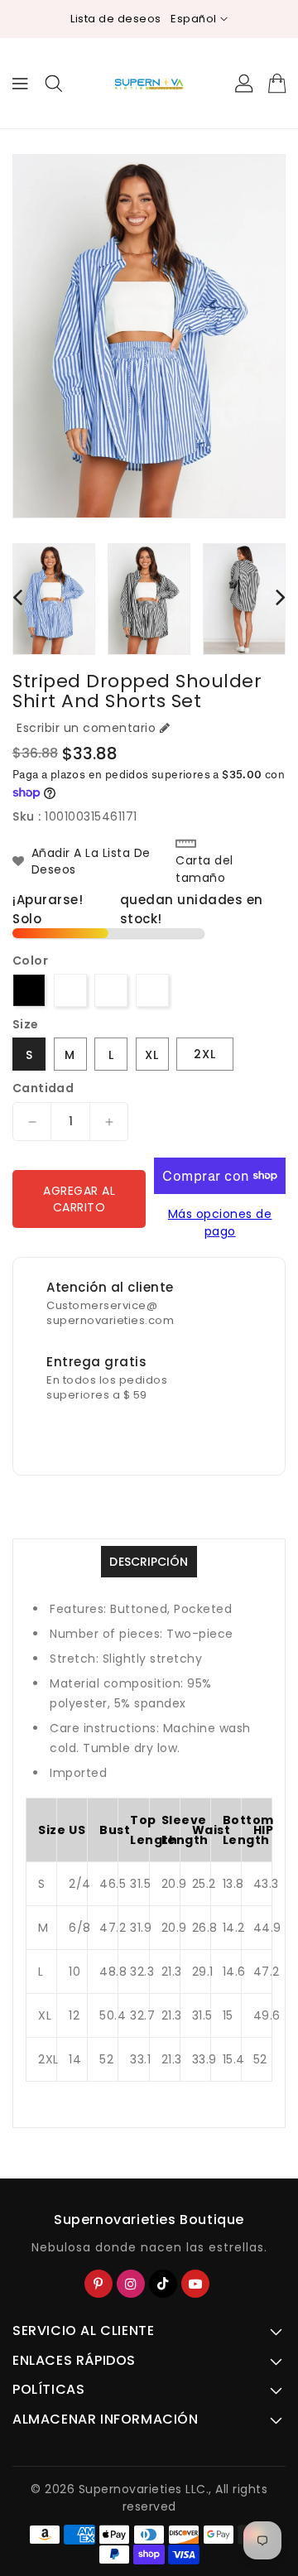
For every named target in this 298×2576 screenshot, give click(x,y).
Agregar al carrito (79, 1199)
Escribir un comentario (86, 728)
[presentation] (17, 597)
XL (152, 1055)
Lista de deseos (116, 19)
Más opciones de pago (220, 1223)
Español (194, 19)
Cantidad (43, 1088)
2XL (205, 1054)
